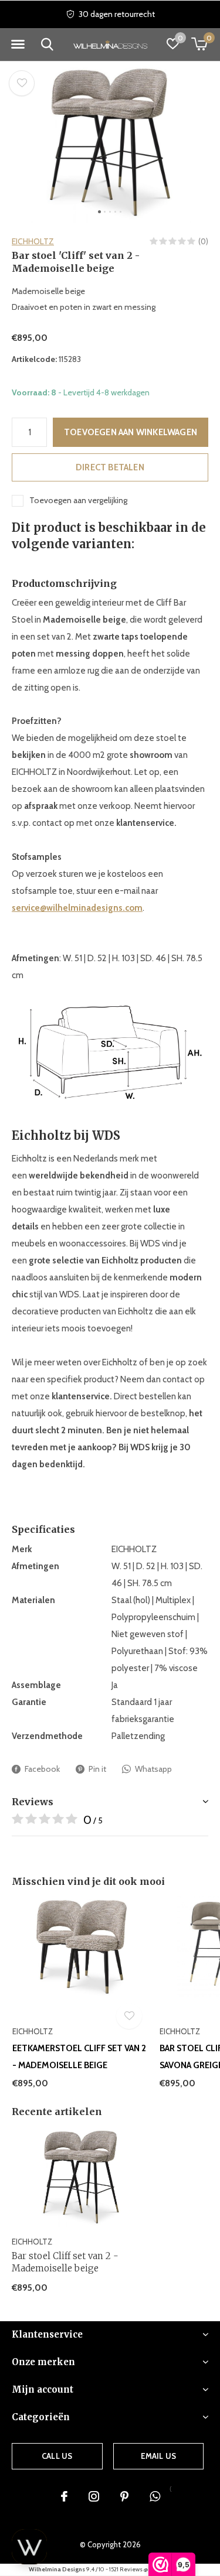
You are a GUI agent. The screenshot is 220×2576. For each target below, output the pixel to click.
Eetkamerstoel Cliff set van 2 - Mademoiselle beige (79, 2057)
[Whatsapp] (155, 2496)
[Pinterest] (124, 2496)
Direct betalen (110, 467)
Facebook (42, 1769)
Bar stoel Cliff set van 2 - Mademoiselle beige (65, 2262)
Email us (158, 2456)
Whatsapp (153, 1769)
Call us (57, 2456)
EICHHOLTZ (33, 241)
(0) (203, 241)
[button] (18, 45)
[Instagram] (94, 2496)
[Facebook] (64, 2496)
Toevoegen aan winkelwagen (131, 432)
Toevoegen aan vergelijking (78, 500)
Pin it (97, 1769)
